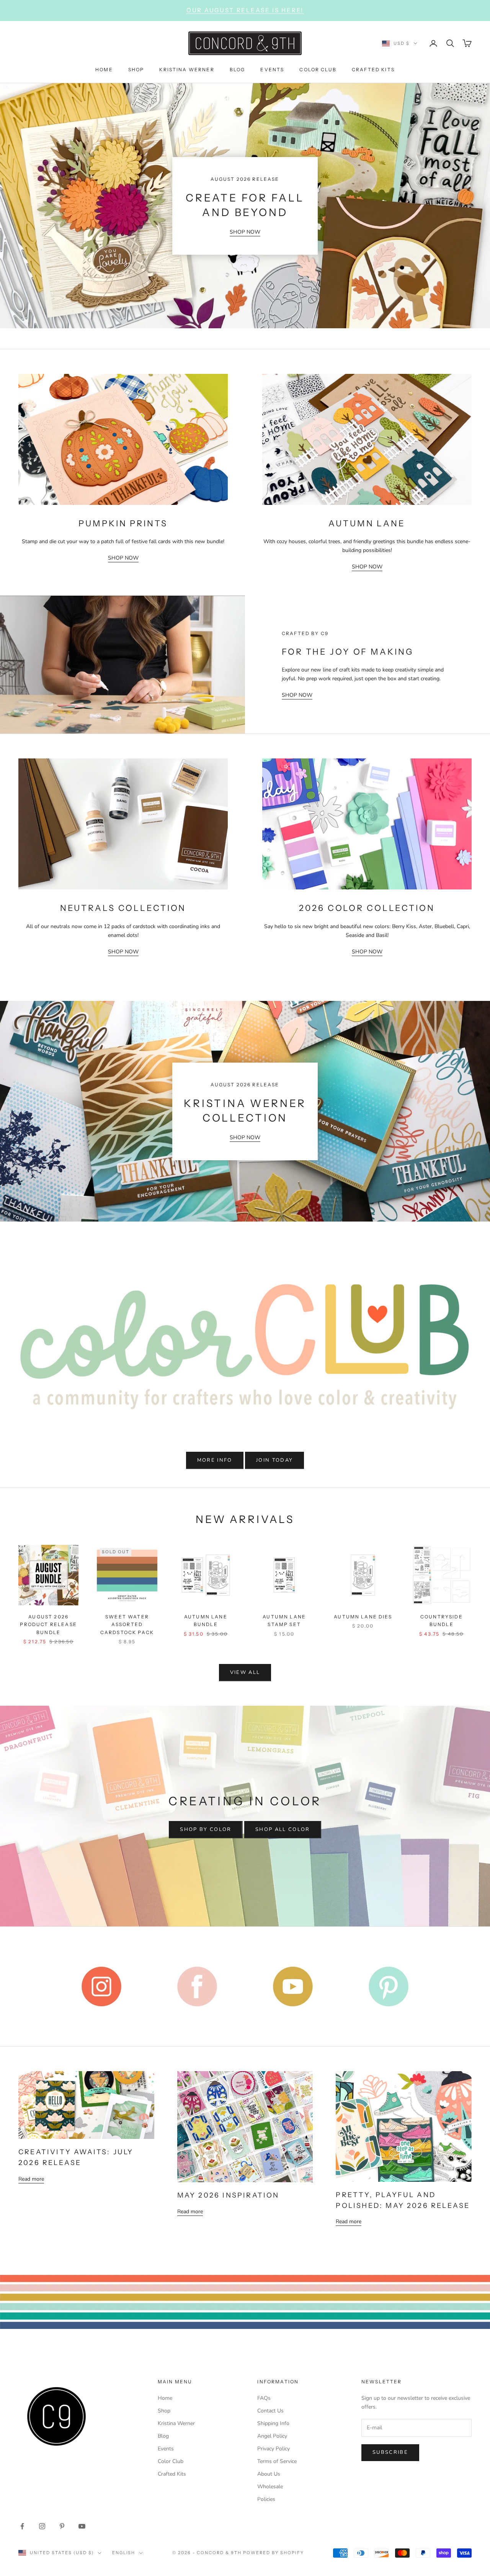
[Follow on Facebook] (22, 2526)
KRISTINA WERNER (187, 69)
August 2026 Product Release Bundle (48, 1625)
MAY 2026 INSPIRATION (228, 2195)
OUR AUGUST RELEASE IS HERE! (245, 10)
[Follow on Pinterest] (62, 2526)
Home (165, 2398)
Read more (31, 2179)
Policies (266, 2499)
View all (245, 1672)
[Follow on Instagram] (42, 2526)
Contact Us (270, 2411)
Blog (163, 2436)
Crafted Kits (172, 2474)
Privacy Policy (274, 2449)
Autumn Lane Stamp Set (284, 1620)
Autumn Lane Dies (363, 1617)
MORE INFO (215, 1460)
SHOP (136, 69)
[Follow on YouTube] (82, 2526)
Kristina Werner (176, 2423)
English (124, 2553)
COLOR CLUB (318, 69)
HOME (104, 69)
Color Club (171, 2461)
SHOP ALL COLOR (283, 1829)
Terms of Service (277, 2461)
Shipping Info (273, 2423)
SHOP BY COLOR (206, 1829)
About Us (269, 2474)
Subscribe (390, 2452)
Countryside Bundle (442, 1620)
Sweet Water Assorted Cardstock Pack (127, 1625)
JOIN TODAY (274, 1460)
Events (166, 2449)
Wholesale (270, 2487)
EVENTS (272, 69)
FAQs (264, 2398)
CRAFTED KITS (373, 69)
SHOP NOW (245, 232)
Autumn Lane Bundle (206, 1620)
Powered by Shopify (274, 2553)
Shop (164, 2411)
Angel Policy (272, 2436)
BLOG (238, 69)
